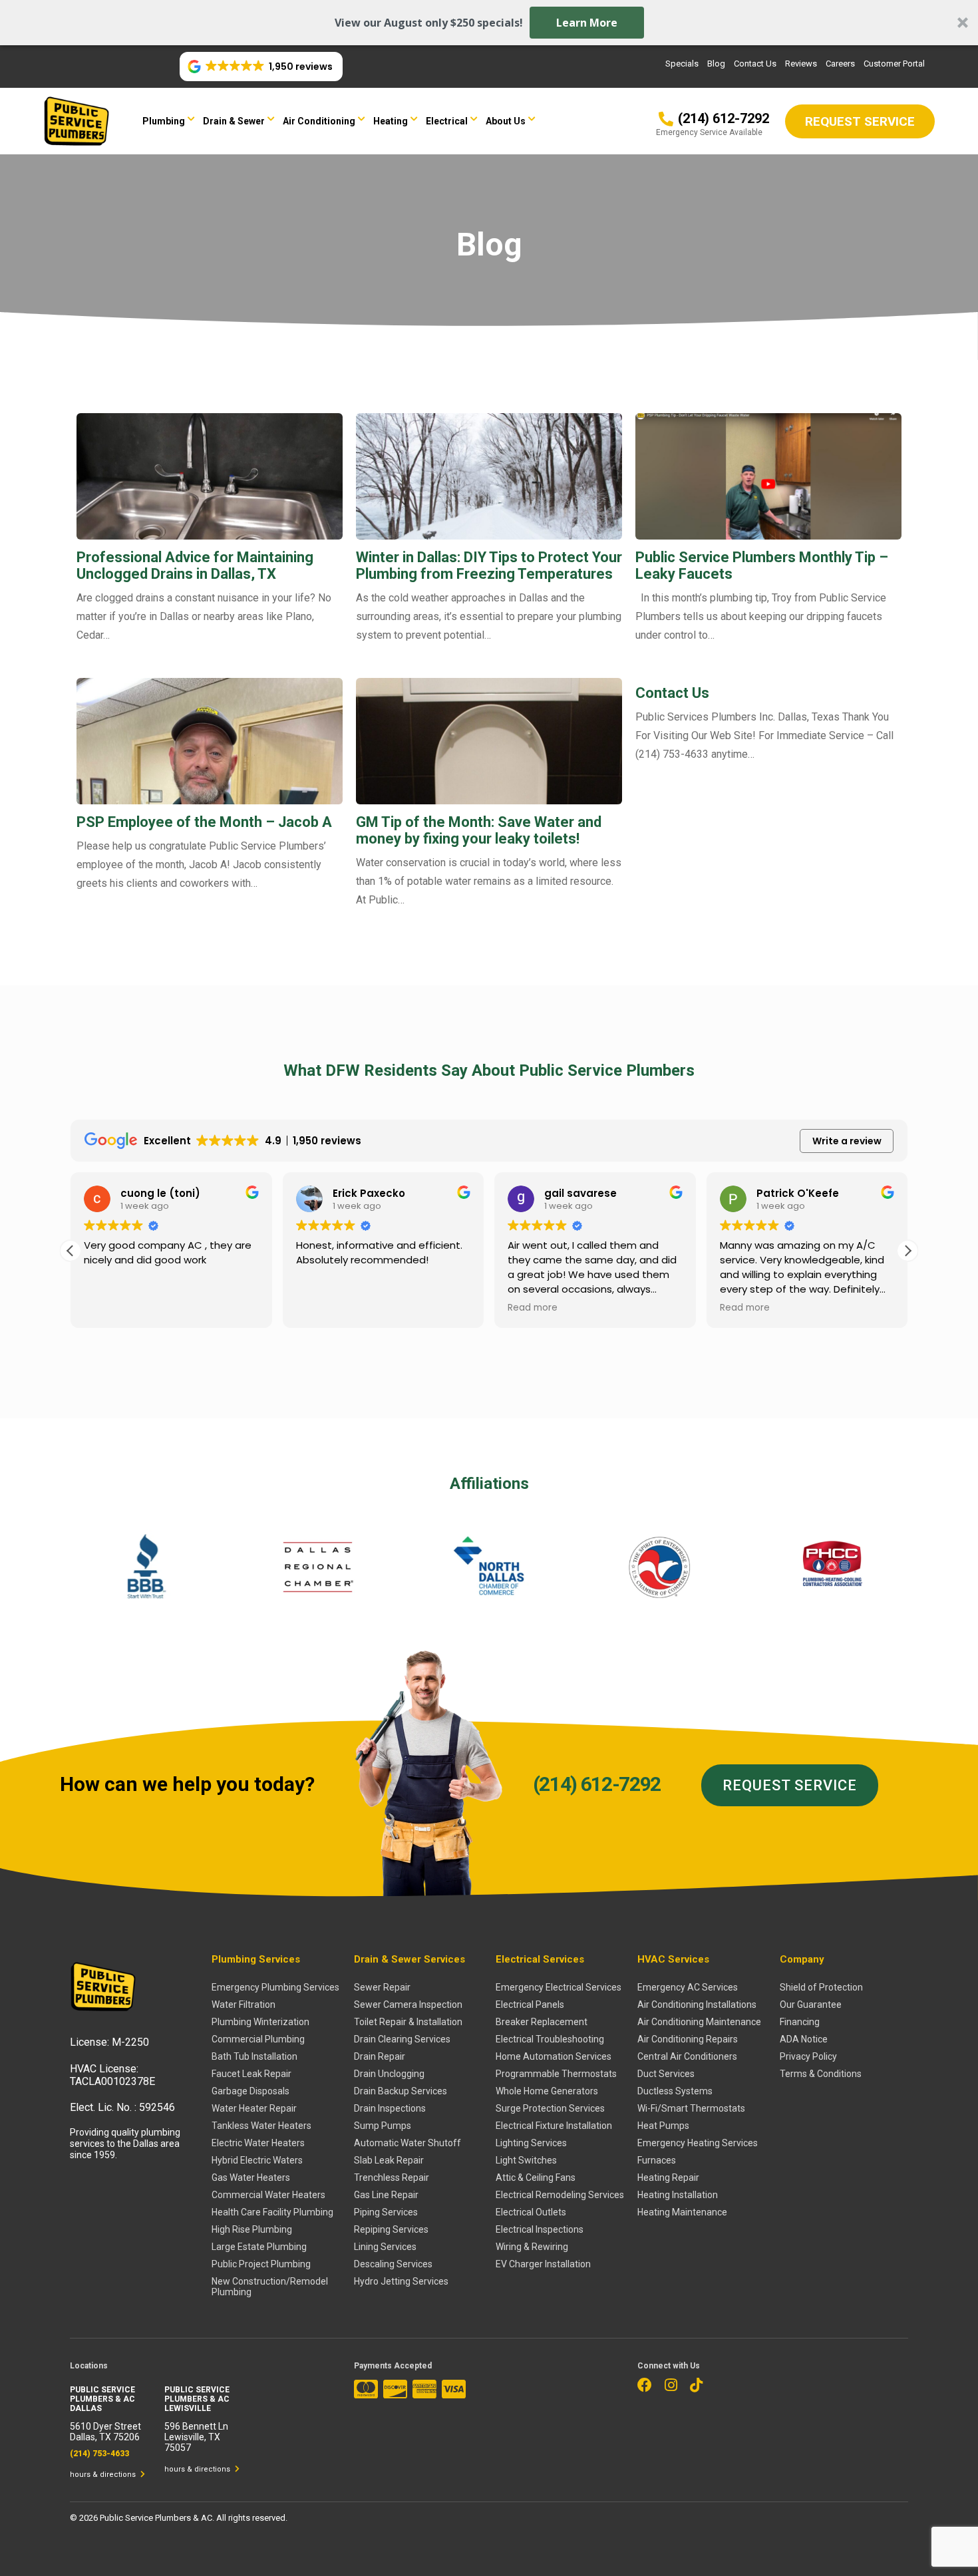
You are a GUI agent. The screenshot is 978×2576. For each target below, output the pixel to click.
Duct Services (666, 2074)
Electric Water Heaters (258, 2143)
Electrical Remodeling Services (560, 2195)
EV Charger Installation (543, 2264)
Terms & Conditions (821, 2074)
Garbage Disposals (250, 2091)
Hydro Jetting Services (401, 2281)
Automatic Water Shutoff (407, 2143)
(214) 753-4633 (99, 2454)
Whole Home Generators (547, 2091)
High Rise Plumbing (252, 2229)
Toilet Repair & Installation (408, 2022)
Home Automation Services (554, 2056)
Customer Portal (894, 64)
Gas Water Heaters (251, 2177)
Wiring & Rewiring (532, 2247)
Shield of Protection (821, 1987)
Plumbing (164, 121)
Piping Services (386, 2212)
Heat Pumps (663, 2126)
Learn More (587, 23)
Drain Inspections (390, 2108)
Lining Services (385, 2247)
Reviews (801, 64)
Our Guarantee (811, 2005)
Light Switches (526, 2160)
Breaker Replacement (542, 2022)
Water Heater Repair (254, 2108)
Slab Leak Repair (389, 2160)
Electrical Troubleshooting (550, 2039)
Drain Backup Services (401, 2091)
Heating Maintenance (682, 2212)
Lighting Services (531, 2143)
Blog (716, 64)
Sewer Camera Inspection (408, 2005)
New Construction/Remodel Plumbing (270, 2287)
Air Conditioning (319, 121)
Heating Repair (668, 2177)
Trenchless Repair (392, 2177)
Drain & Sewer (234, 121)
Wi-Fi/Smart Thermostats (691, 2108)
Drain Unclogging (389, 2074)
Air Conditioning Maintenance (699, 2022)
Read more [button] (533, 1308)
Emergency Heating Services (698, 2143)
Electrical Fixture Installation (554, 2126)
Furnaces (657, 2160)
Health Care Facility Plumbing (272, 2212)
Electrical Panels (530, 2005)
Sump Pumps (383, 2126)
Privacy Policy (808, 2056)
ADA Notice (804, 2039)
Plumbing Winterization (260, 2022)
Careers (840, 64)
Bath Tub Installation (254, 2056)
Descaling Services (393, 2264)
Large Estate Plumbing (259, 2247)
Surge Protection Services (550, 2108)
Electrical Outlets (531, 2212)
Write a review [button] (847, 1141)
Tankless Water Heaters (261, 2126)
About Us (506, 121)
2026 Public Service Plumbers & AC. (148, 2518)
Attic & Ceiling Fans (536, 2177)
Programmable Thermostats (556, 2074)
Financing (800, 2022)
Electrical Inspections (540, 2229)
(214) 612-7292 (597, 1784)
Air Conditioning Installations (697, 2005)
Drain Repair (380, 2056)
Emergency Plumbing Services (275, 1987)
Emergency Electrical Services (559, 1987)
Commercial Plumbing (258, 2039)
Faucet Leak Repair (251, 2074)
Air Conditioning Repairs (688, 2039)
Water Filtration (244, 2005)
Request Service (790, 1785)
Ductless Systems (675, 2091)
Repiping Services (391, 2229)
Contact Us (755, 64)
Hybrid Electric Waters (257, 2160)
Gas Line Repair (386, 2195)
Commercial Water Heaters (268, 2195)
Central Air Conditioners (687, 2056)
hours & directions (104, 2475)
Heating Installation (678, 2195)
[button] (489, 23)
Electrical (447, 121)
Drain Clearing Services (402, 2039)
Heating (391, 121)
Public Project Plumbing (261, 2264)
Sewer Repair (382, 1987)
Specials (682, 64)
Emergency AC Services (688, 1987)
